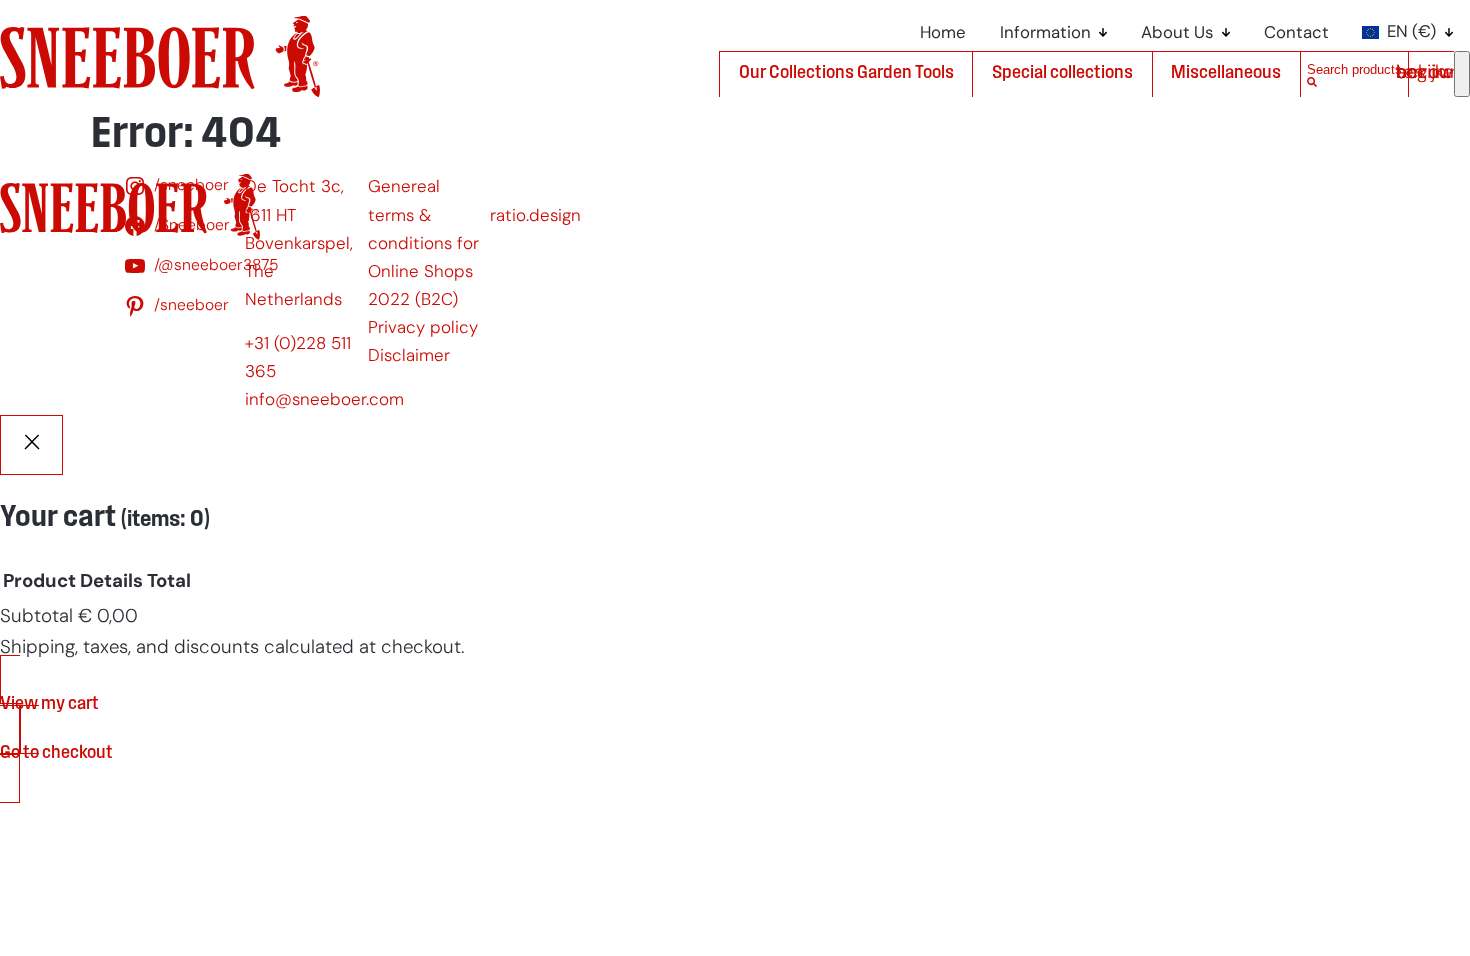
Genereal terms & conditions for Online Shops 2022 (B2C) (423, 243)
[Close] (31, 445)
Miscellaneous (1226, 73)
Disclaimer (409, 356)
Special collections (1062, 73)
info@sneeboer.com (324, 400)
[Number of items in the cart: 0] (1462, 74)
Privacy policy (423, 328)
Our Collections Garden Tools (846, 73)
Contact (1296, 33)
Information (1045, 33)
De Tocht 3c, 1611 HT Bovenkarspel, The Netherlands (299, 243)
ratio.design (535, 216)
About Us (1177, 33)
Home (943, 33)
